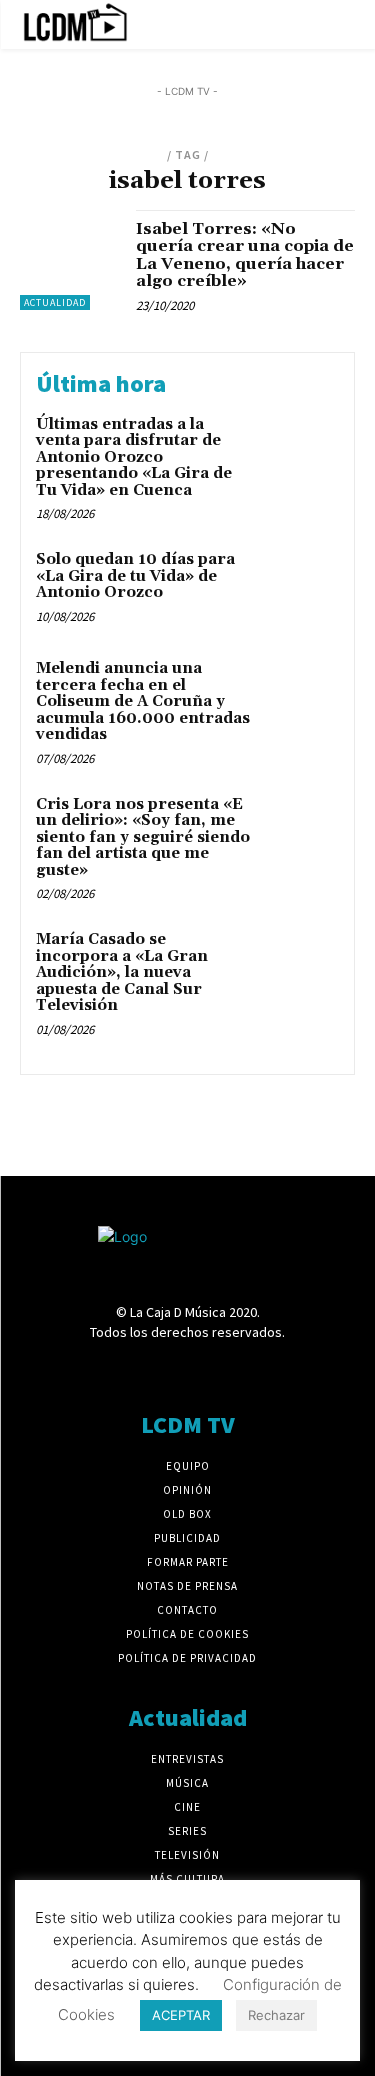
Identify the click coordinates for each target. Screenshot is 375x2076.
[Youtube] (292, 1369)
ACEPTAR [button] (181, 2015)
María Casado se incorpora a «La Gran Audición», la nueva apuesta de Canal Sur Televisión (122, 972)
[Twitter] (257, 1369)
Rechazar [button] (276, 2015)
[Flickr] (117, 1369)
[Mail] (187, 1369)
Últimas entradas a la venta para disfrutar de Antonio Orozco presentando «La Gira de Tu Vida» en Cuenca (134, 457)
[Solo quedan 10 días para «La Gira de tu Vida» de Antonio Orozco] (299, 587)
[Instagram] (152, 1369)
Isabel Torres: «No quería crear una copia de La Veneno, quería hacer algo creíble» (245, 255)
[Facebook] (81, 1369)
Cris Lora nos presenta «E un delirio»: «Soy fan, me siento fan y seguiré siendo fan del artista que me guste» (143, 837)
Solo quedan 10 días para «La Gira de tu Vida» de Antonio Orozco (135, 576)
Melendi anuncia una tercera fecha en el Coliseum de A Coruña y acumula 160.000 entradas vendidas (143, 701)
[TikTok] (222, 1369)
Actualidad (55, 302)
